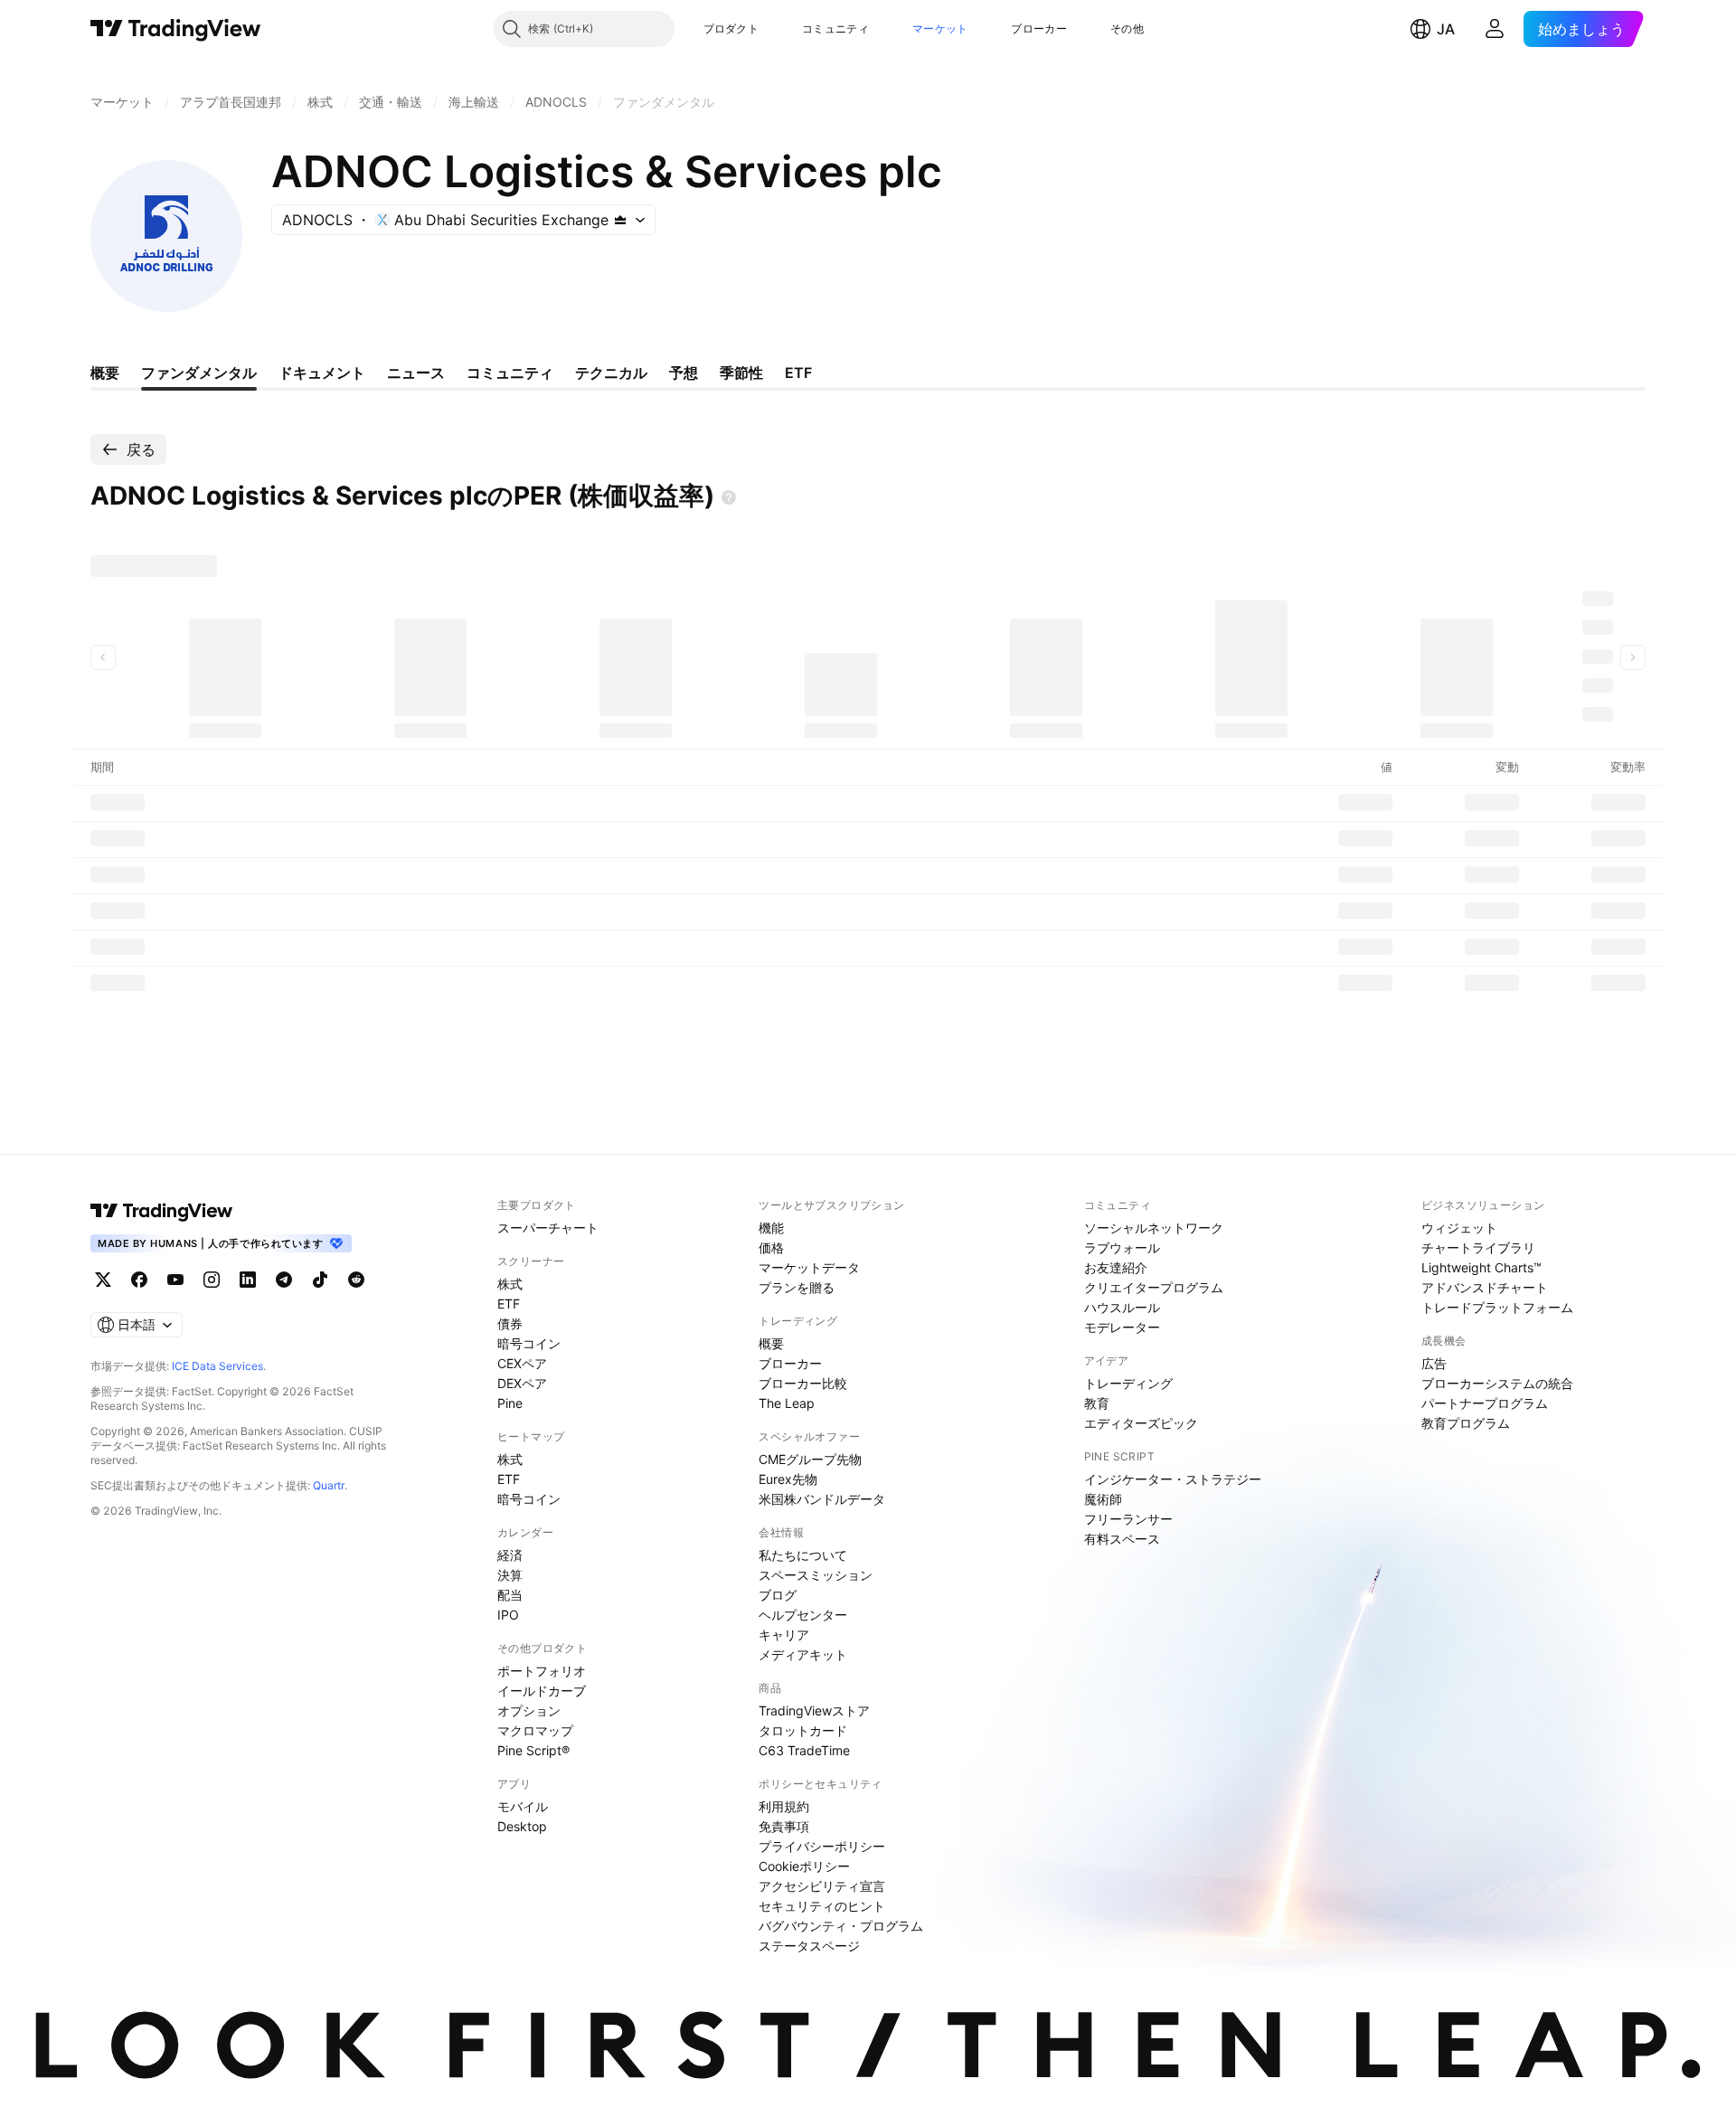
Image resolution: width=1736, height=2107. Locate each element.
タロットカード (803, 1730)
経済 (510, 1555)
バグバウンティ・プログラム (841, 1926)
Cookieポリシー (804, 1866)
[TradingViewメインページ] (162, 1211)
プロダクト (731, 28)
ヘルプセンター (803, 1615)
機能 (771, 1228)
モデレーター (1122, 1327)
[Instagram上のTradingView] (212, 1280)
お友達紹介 (1116, 1267)
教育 (1097, 1403)
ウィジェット (1459, 1228)
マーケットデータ (809, 1267)
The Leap (787, 1403)
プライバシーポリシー (822, 1846)
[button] (772, 29)
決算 (510, 1575)
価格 (771, 1247)
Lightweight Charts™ (1481, 1267)
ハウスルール (1122, 1307)
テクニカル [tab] (611, 373)
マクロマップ (535, 1730)
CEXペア (522, 1363)
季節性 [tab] (741, 373)
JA (1446, 29)
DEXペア (522, 1383)
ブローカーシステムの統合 (1497, 1383)
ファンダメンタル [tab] (199, 373)
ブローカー (1039, 28)
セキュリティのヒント (822, 1906)
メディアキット (803, 1654)
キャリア (784, 1635)
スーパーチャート (548, 1228)
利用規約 (784, 1806)
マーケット (940, 28)
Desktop (522, 1826)
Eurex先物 (788, 1479)
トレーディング (1128, 1383)
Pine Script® (533, 1750)
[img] (620, 220)
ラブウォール (1122, 1247)
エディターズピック (1141, 1423)
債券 (510, 1323)
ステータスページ (809, 1946)
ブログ (778, 1595)
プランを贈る (797, 1287)
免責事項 (784, 1826)
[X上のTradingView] (103, 1280)
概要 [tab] (105, 373)
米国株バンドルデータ (822, 1499)
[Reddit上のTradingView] (356, 1280)
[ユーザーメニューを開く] (1495, 29)
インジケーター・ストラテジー (1173, 1479)
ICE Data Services (217, 1366)
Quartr (329, 1485)
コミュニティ (835, 28)
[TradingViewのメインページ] (176, 29)
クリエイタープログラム (1154, 1287)
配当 (510, 1595)
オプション (529, 1710)
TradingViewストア (814, 1710)
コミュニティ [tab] (510, 373)
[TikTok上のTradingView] (320, 1280)
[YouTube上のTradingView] (175, 1280)
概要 (771, 1343)
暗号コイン (529, 1343)
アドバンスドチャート (1485, 1287)
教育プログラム (1466, 1423)
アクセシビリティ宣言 (822, 1886)
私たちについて (803, 1555)
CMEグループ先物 (810, 1459)
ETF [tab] (798, 373)
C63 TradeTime (804, 1750)
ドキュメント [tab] (322, 373)
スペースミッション (816, 1575)
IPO (508, 1615)
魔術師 (1103, 1499)
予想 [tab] (684, 373)
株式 (510, 1284)
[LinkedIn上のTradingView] (248, 1280)
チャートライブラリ (1478, 1247)
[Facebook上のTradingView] (139, 1280)
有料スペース (1122, 1539)
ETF (509, 1304)
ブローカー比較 (803, 1383)
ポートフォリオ (542, 1671)
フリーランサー (1128, 1519)
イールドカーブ (542, 1691)
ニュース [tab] (416, 373)
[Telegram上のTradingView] (284, 1280)
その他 (1127, 28)
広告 (1434, 1363)
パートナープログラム (1485, 1403)
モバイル (523, 1806)
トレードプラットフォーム (1497, 1307)
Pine (510, 1403)
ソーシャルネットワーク (1154, 1228)
